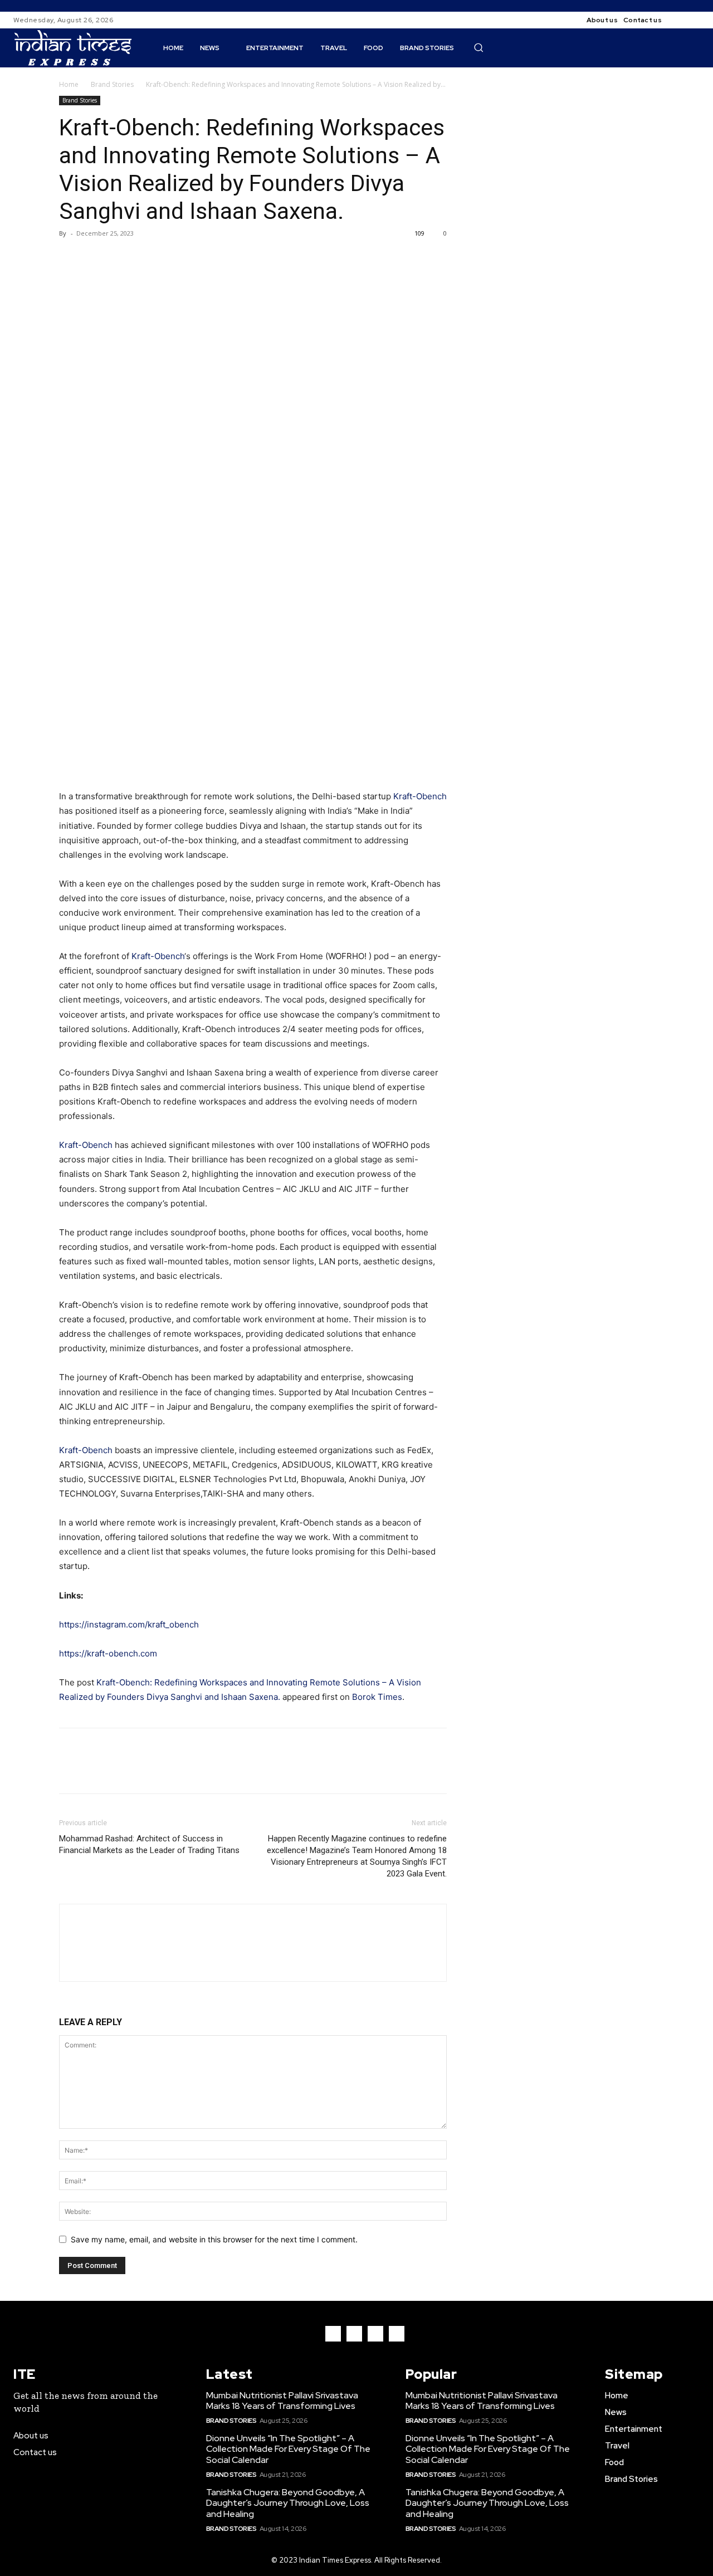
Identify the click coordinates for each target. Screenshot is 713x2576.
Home (69, 84)
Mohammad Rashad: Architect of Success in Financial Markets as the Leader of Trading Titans (149, 1844)
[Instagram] (693, 20)
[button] (478, 47)
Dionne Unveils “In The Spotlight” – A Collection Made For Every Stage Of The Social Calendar (288, 2449)
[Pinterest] (121, 258)
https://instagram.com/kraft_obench (129, 1624)
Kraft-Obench (420, 796)
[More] (173, 258)
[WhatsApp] (147, 258)
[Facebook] (680, 20)
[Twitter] (96, 258)
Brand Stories (112, 84)
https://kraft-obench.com (108, 1653)
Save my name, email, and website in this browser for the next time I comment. (214, 2239)
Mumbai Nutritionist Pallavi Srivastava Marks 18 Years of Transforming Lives (282, 2401)
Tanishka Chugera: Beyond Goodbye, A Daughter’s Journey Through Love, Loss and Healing (288, 2503)
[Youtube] (397, 2334)
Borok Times (377, 1697)
